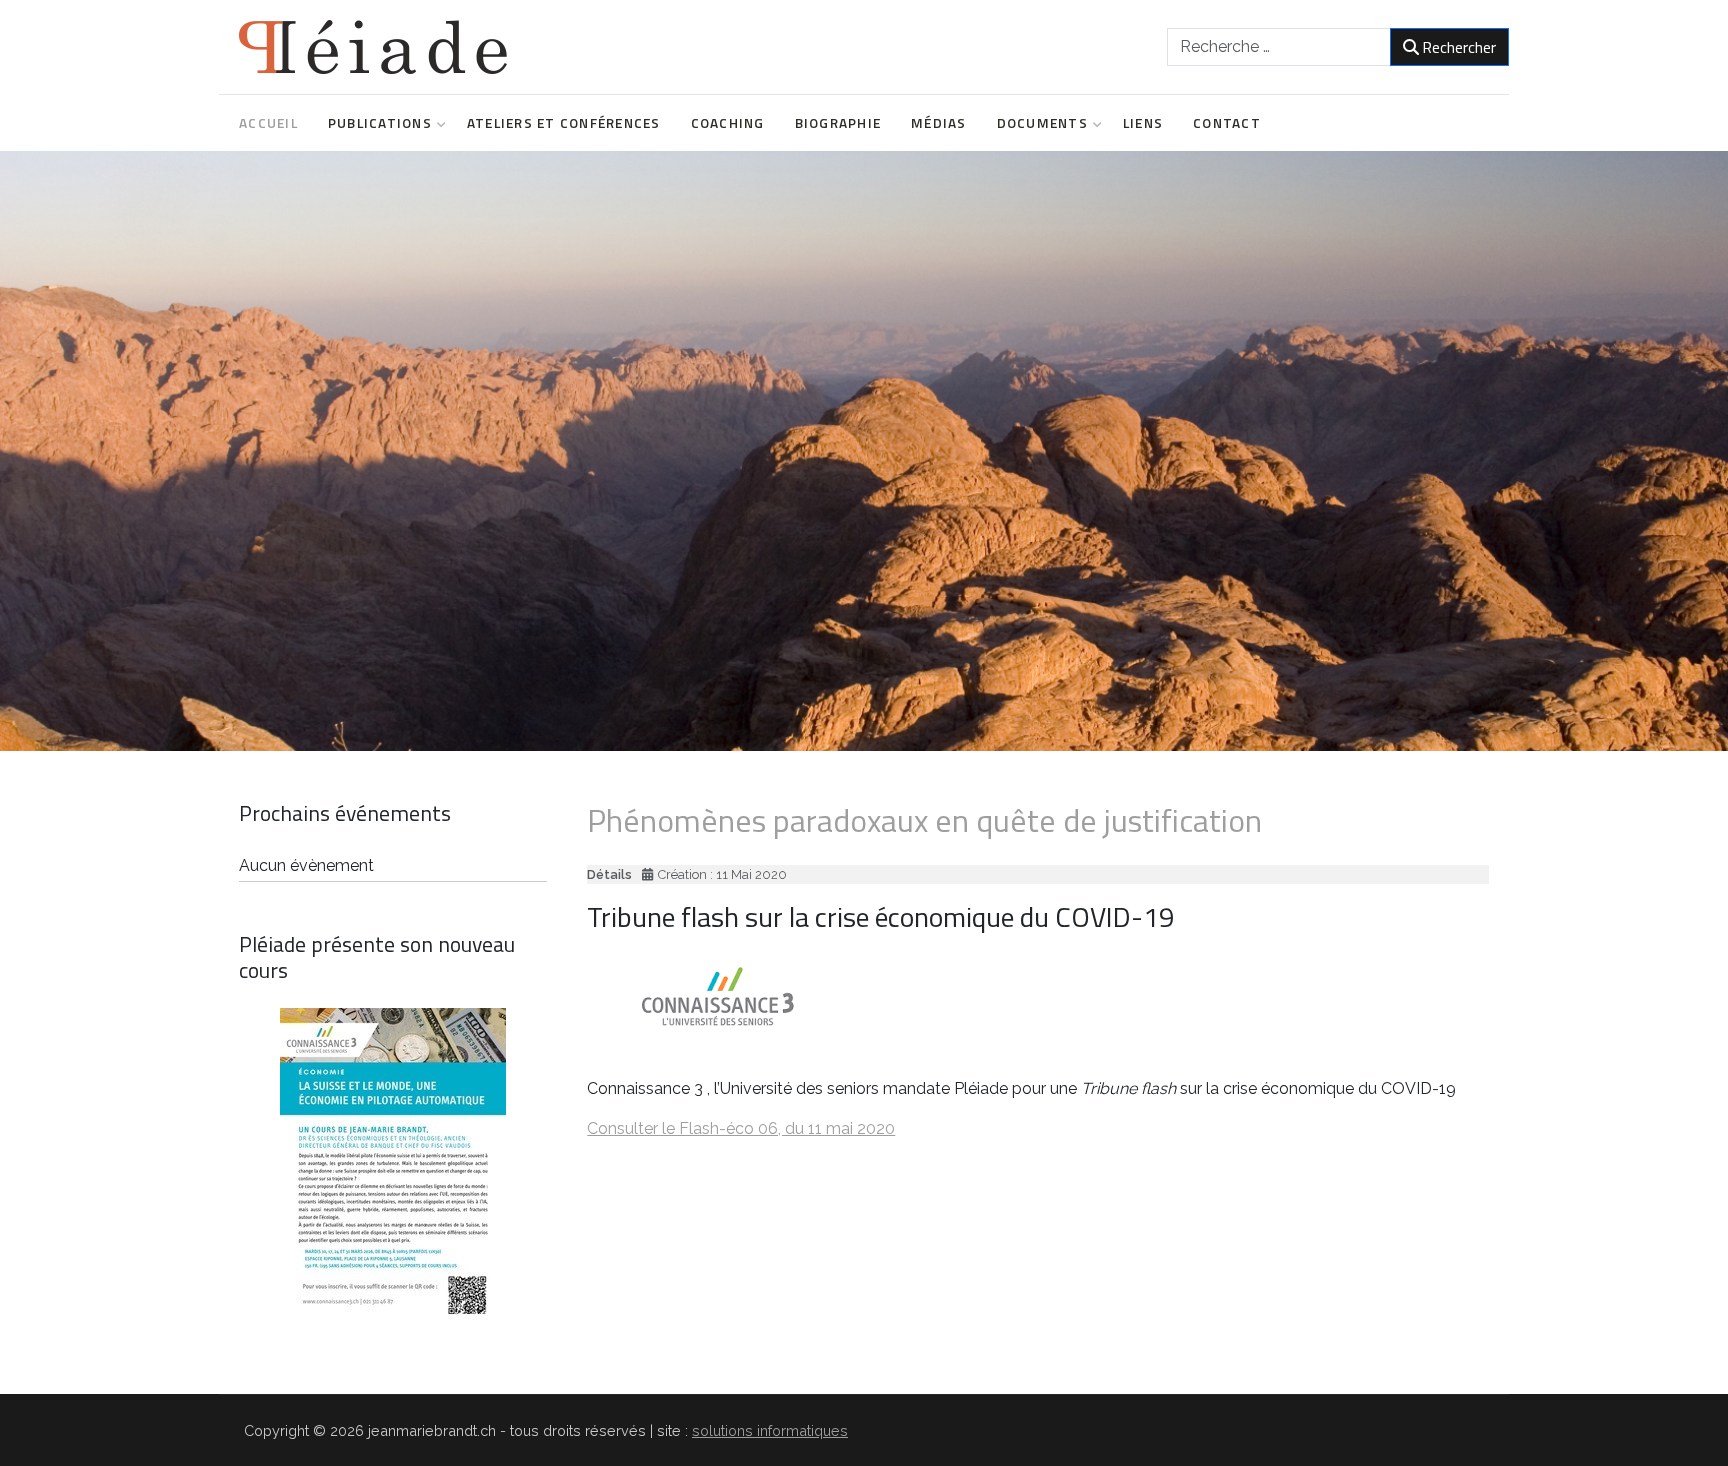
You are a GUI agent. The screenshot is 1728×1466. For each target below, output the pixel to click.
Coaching (728, 123)
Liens (1143, 123)
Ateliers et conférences (564, 123)
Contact (1227, 123)
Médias (939, 123)
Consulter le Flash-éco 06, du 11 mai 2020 (741, 1128)
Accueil (268, 123)
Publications (380, 123)
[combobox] (1279, 47)
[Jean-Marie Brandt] (373, 47)
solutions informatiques (770, 1430)
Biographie (838, 123)
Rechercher (1459, 47)
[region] (864, 451)
